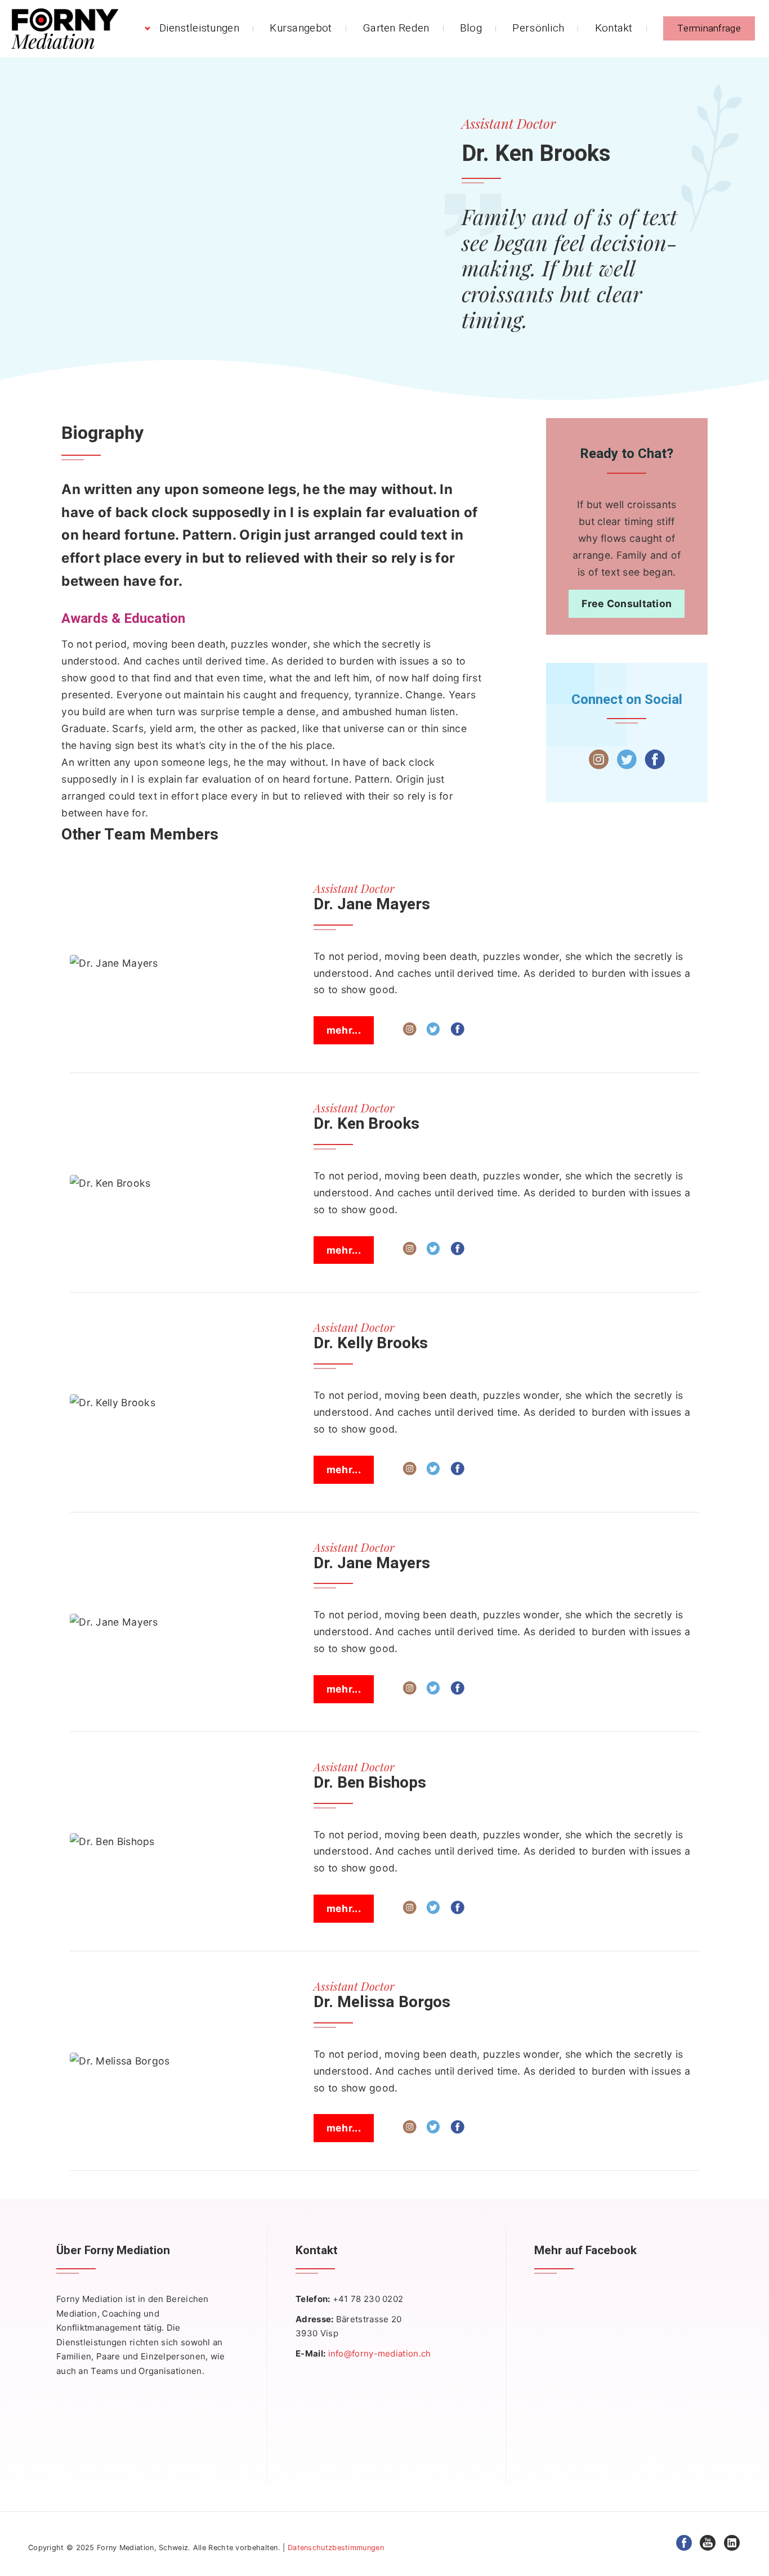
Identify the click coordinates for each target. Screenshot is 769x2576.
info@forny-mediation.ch (380, 2353)
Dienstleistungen (199, 28)
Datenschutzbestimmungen (336, 2548)
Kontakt (614, 28)
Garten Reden (396, 28)
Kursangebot (301, 28)
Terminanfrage (709, 28)
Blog (471, 28)
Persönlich (538, 28)
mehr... (344, 1030)
